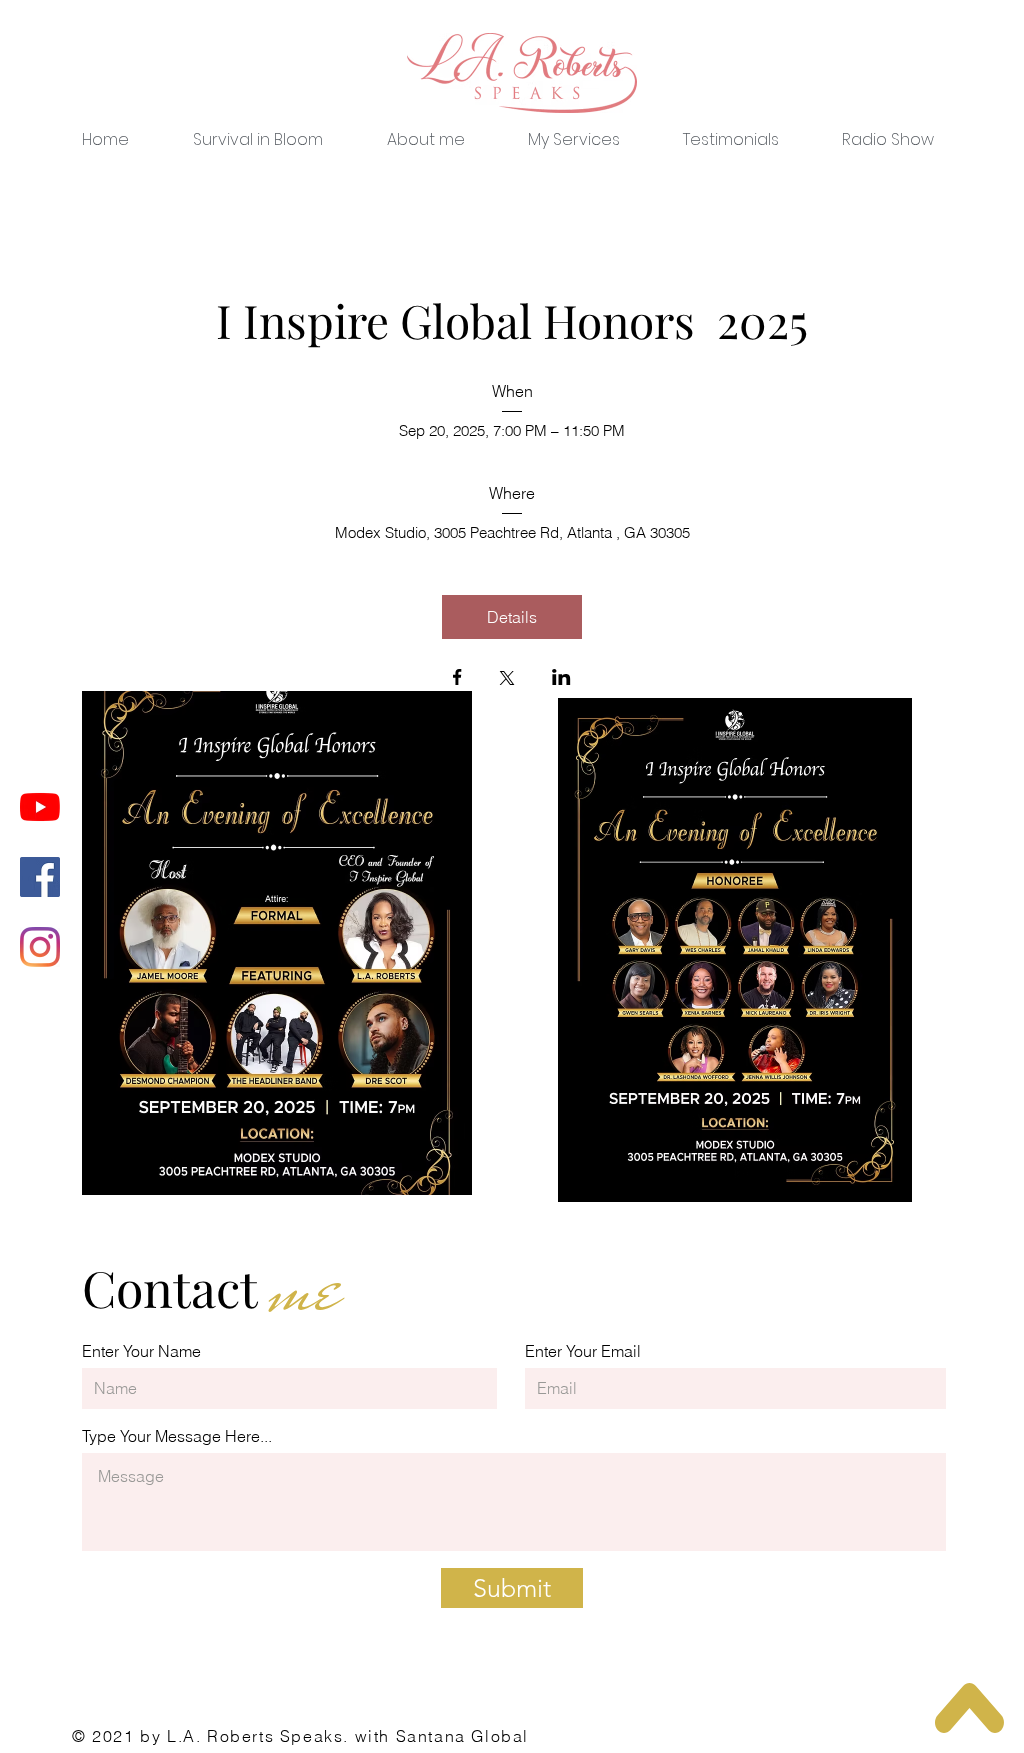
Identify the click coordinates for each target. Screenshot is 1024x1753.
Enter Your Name (141, 1351)
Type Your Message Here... (177, 1436)
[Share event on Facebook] (457, 679)
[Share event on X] (507, 680)
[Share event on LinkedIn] (561, 679)
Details (512, 617)
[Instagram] (40, 947)
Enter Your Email (583, 1351)
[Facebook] (40, 877)
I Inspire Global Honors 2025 (512, 320)
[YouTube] (40, 807)
